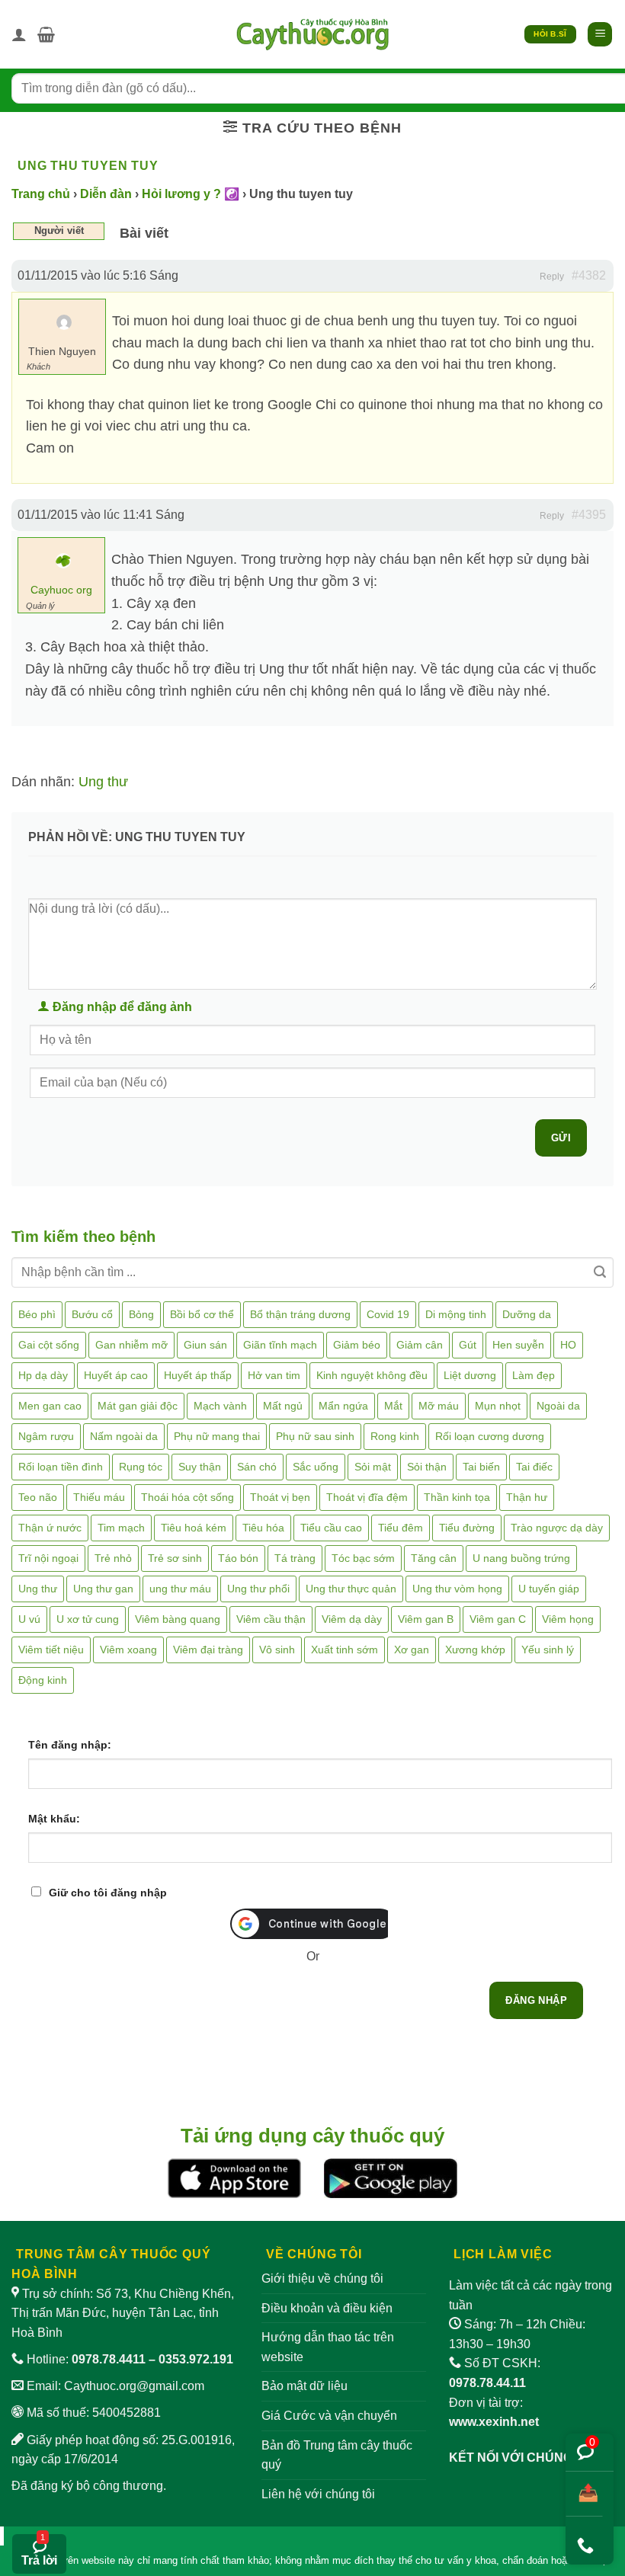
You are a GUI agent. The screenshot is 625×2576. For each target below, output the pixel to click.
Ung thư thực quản (351, 1589)
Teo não (38, 1497)
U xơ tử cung (88, 1619)
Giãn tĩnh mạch (280, 1345)
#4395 (589, 515)
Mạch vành (220, 1406)
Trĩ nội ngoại (48, 1558)
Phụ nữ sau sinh (315, 1436)
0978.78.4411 (109, 2359)
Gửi (561, 1138)
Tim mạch (121, 1528)
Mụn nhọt (498, 1406)
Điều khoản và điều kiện (327, 2308)
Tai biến (481, 1467)
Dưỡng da (527, 1314)
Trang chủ (41, 194)
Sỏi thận (427, 1467)
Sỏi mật (373, 1467)
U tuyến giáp (549, 1589)
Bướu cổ (92, 1314)
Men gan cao (50, 1406)
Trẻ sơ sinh (175, 1558)
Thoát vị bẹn (280, 1497)
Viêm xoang (128, 1650)
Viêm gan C (498, 1619)
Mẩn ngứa (343, 1406)
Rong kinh (395, 1436)
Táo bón (238, 1558)
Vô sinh (277, 1650)
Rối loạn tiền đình (61, 1467)
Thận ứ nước (50, 1528)
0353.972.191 (196, 2359)
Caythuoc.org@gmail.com (134, 2386)
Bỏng (141, 1314)
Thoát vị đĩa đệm (367, 1497)
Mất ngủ (283, 1406)
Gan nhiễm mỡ (131, 1345)
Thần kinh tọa (457, 1497)
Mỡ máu (439, 1406)
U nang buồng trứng (521, 1558)
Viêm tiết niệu (51, 1650)
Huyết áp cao (116, 1375)
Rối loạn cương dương (490, 1436)
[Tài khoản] (19, 34)
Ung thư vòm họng (457, 1589)
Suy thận (200, 1467)
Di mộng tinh (456, 1314)
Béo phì (37, 1314)
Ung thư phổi (258, 1589)
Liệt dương (470, 1375)
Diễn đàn (106, 194)
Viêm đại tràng (208, 1650)
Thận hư (527, 1497)
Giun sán (205, 1345)
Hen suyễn (518, 1345)
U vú (29, 1619)
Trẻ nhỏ (113, 1558)
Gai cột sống (49, 1345)
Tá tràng (295, 1558)
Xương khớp (475, 1650)
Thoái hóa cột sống (187, 1497)
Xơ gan (412, 1650)
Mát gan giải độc (138, 1406)
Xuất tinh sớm (345, 1650)
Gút (468, 1345)
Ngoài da (558, 1406)
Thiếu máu (99, 1497)
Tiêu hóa (263, 1528)
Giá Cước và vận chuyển (329, 2416)
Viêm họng (568, 1619)
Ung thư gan (103, 1589)
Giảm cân (420, 1345)
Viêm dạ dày (352, 1619)
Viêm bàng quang (178, 1619)
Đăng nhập (536, 2000)
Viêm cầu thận (271, 1619)
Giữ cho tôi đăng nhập (108, 1893)
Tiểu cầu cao (331, 1528)
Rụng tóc (141, 1467)
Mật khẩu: (54, 1819)
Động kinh (43, 1680)
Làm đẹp (534, 1375)
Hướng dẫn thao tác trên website (328, 2347)
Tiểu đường (467, 1528)
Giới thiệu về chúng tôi (322, 2278)
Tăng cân (434, 1558)
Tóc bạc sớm (363, 1558)
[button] (46, 34)
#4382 (589, 275)
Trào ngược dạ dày (557, 1528)
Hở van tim (274, 1375)
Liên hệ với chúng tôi (318, 2494)
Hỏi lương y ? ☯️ (191, 194)
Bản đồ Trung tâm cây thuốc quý (337, 2455)
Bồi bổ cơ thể (202, 1314)
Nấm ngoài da (124, 1436)
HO (568, 1345)
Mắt (393, 1406)
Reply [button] (552, 277)
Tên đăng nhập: (70, 1745)
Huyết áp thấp (198, 1375)
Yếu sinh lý (548, 1650)
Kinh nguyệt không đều (372, 1375)
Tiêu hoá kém (194, 1528)
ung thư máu (180, 1589)
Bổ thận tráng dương (300, 1314)
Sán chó (257, 1467)
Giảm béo (357, 1345)
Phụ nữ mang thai (217, 1436)
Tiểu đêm (401, 1528)
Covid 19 (388, 1314)
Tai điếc (534, 1467)
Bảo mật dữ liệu (304, 2386)
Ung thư (103, 782)
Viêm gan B (426, 1619)
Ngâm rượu (46, 1436)
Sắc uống (316, 1467)
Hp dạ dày (43, 1375)
